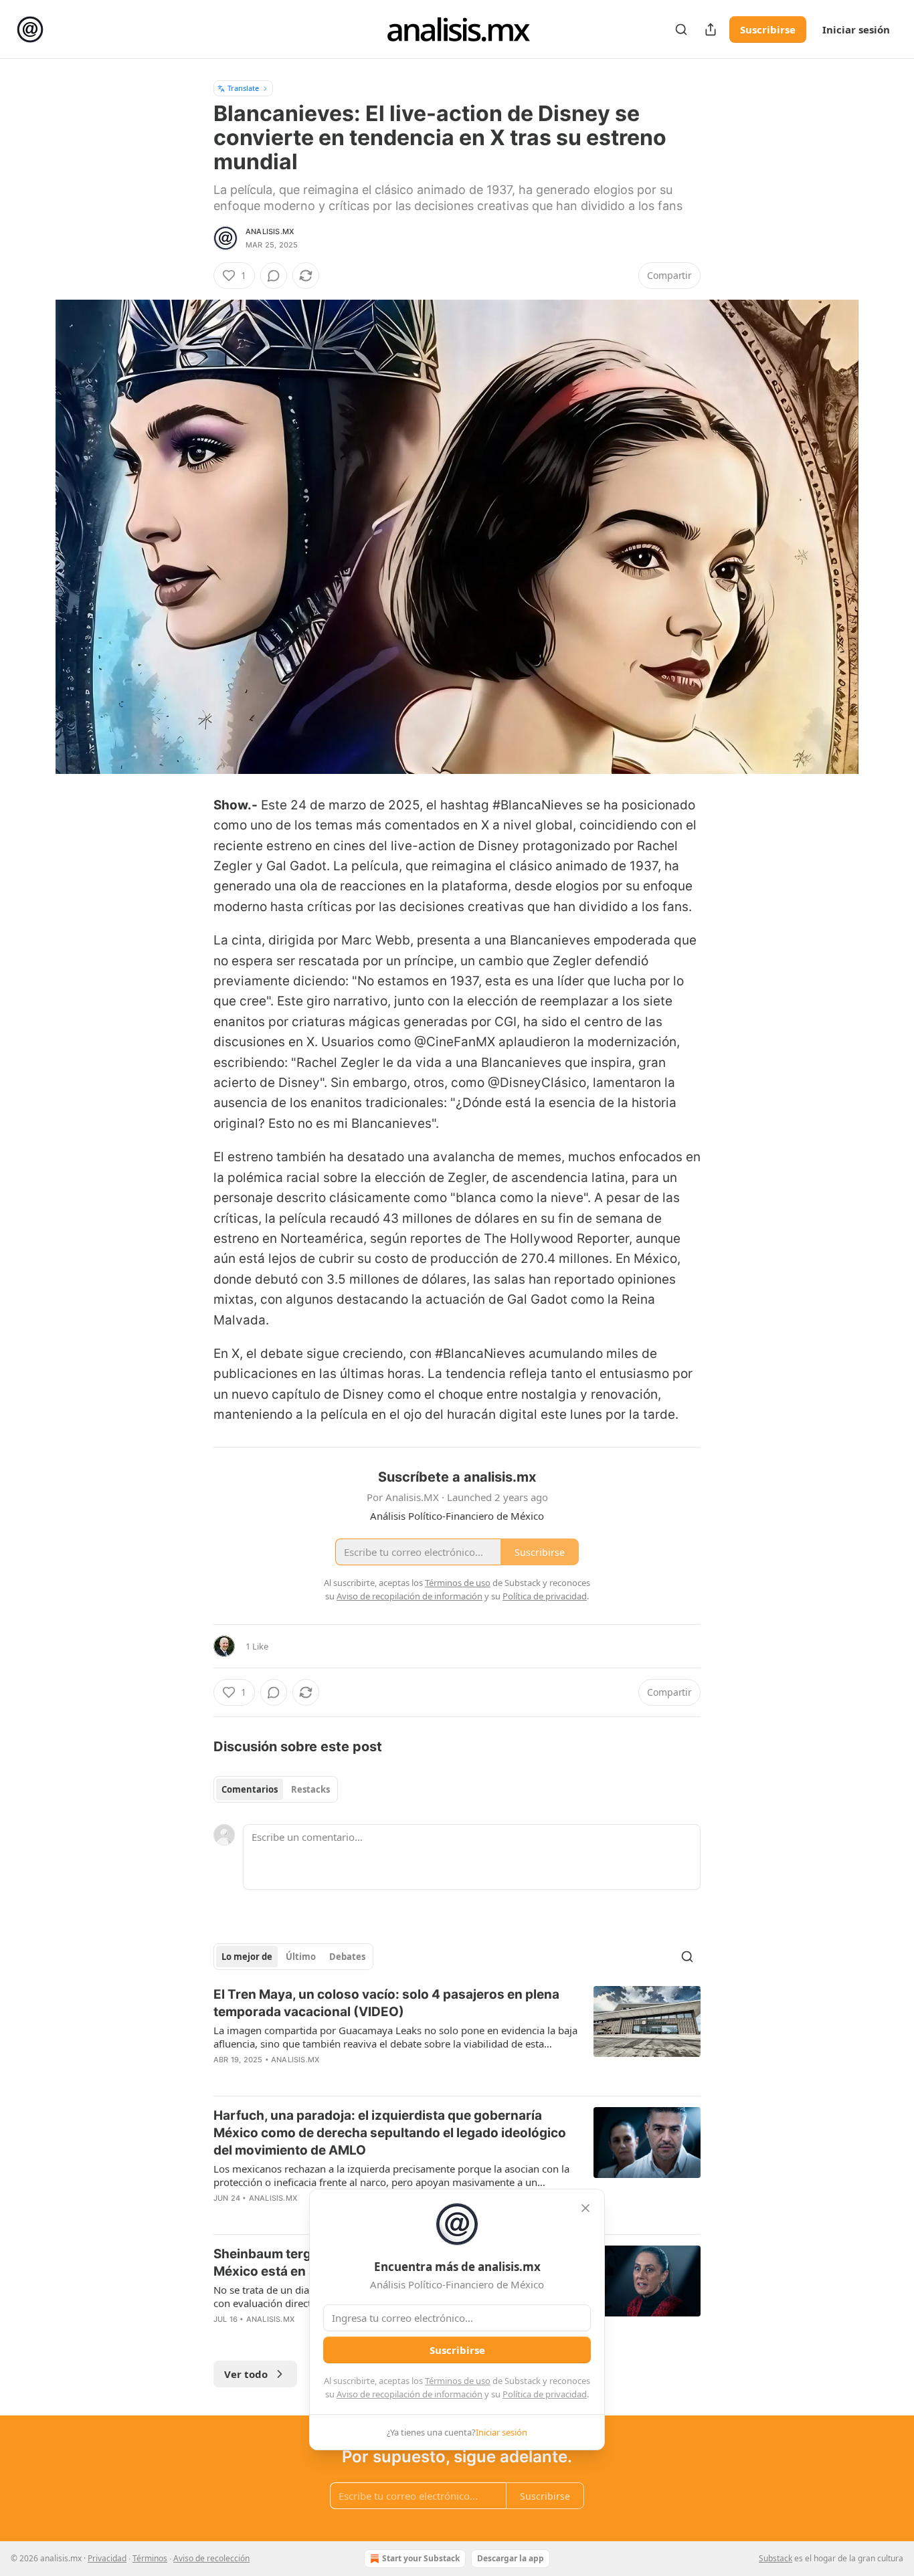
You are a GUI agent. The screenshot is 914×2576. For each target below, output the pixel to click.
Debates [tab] (347, 1957)
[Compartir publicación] (711, 29)
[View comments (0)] (274, 276)
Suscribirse (768, 29)
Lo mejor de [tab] (247, 1957)
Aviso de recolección (211, 2558)
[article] (457, 2036)
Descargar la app (511, 2558)
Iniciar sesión (856, 29)
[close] (585, 2208)
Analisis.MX (270, 231)
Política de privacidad (545, 2394)
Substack (775, 2558)
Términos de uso (458, 2381)
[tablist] (276, 1789)
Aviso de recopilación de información (409, 2394)
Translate (243, 88)
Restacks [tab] (310, 1789)
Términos (150, 2558)
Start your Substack (421, 2558)
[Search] (681, 29)
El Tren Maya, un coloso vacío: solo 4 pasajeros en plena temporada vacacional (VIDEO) (386, 2003)
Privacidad (107, 2558)
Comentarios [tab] (250, 1789)
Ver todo (246, 2374)
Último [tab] (301, 1957)
